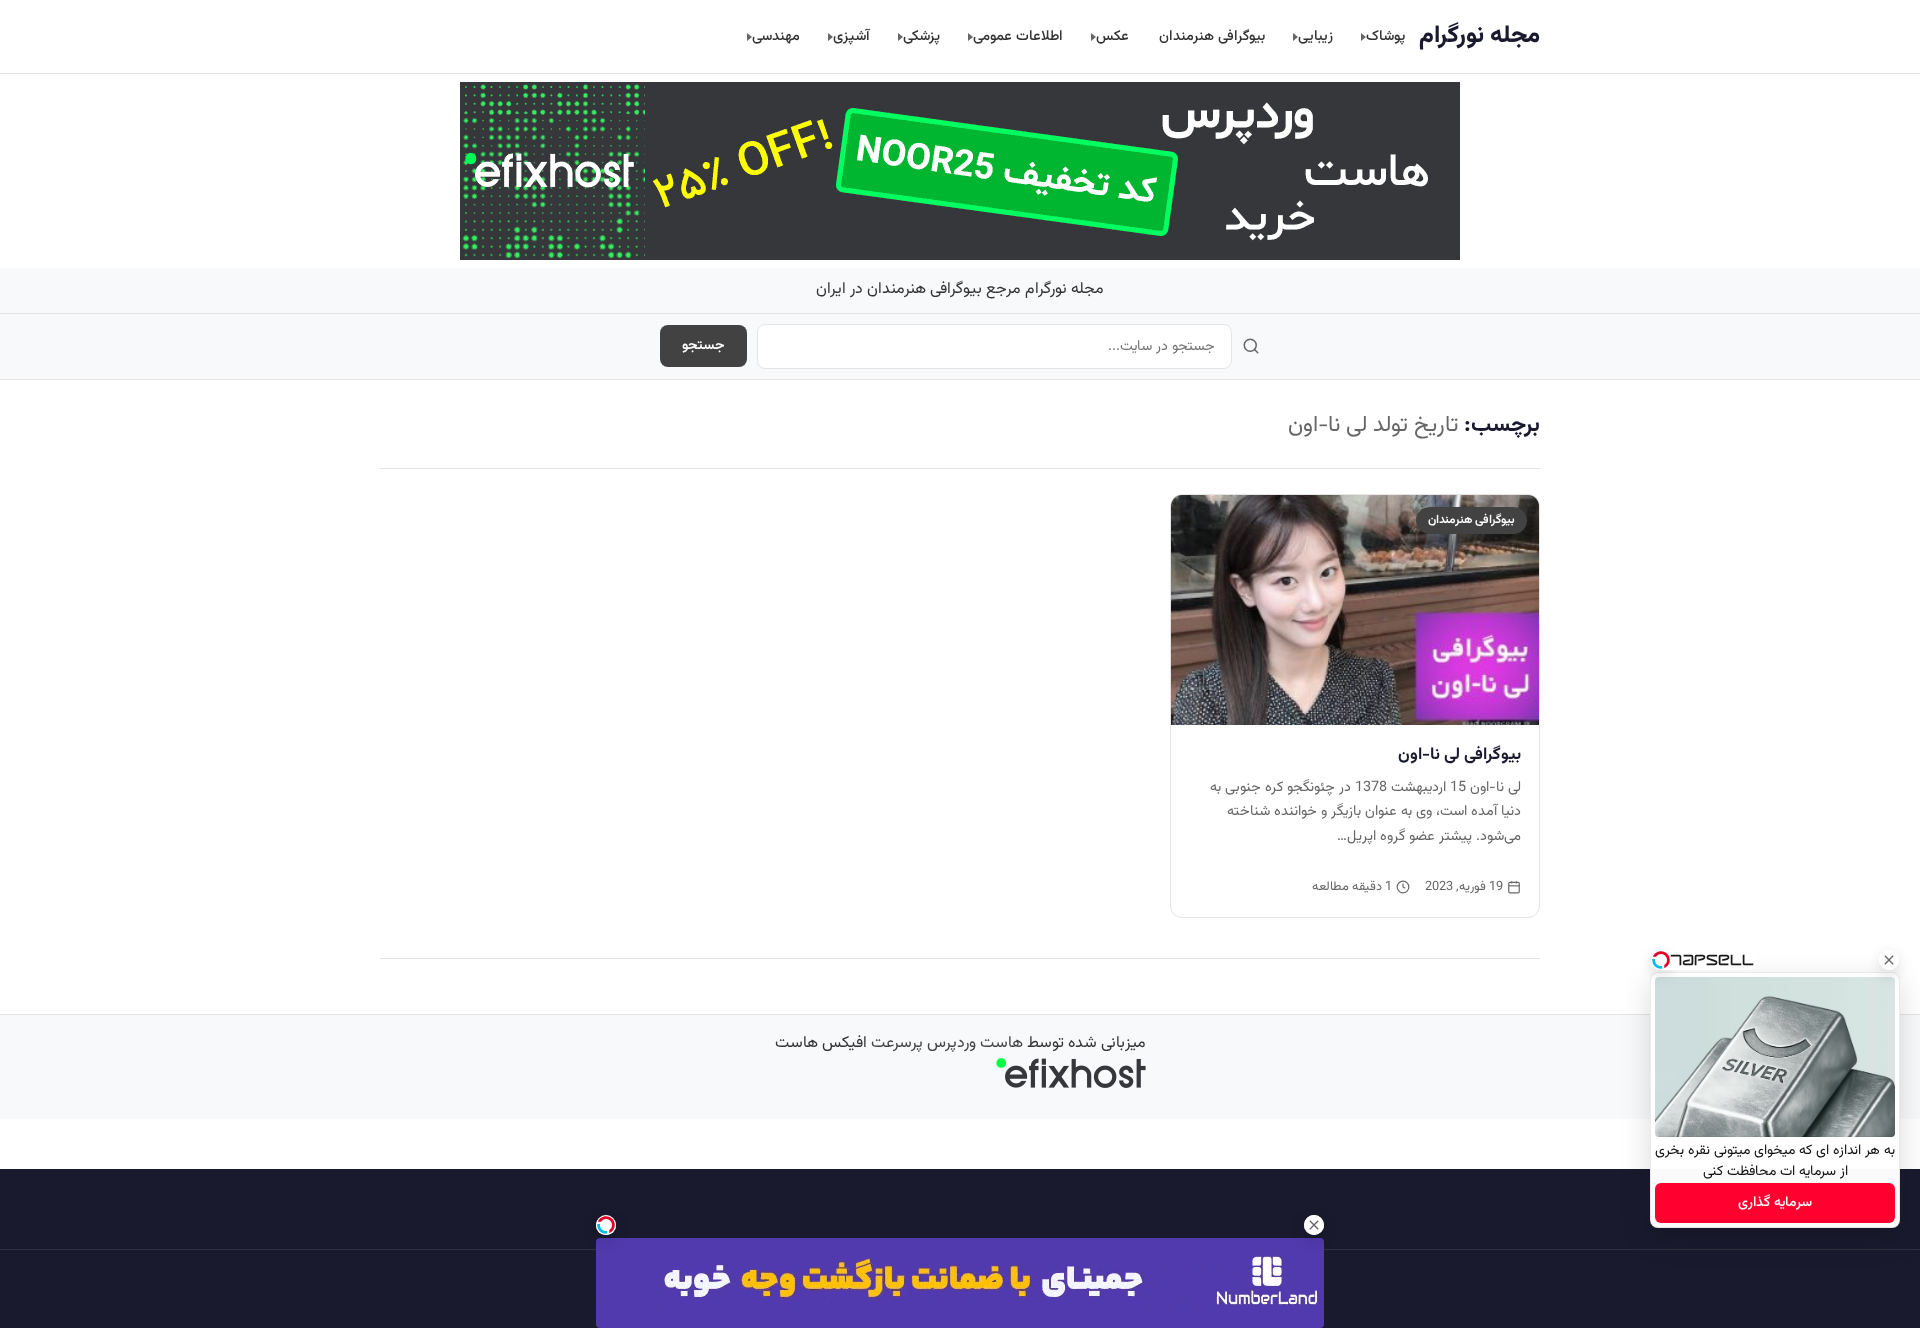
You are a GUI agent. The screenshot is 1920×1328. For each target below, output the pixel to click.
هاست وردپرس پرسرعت (947, 1043)
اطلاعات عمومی (1018, 36)
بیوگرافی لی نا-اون (1459, 755)
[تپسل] (606, 1225)
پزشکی (921, 36)
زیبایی (1315, 36)
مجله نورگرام (1479, 36)
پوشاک (1385, 36)
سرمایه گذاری (1775, 1203)
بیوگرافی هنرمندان (1212, 36)
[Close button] (1889, 960)
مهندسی (776, 36)
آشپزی (851, 36)
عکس (1112, 36)
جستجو (703, 346)
